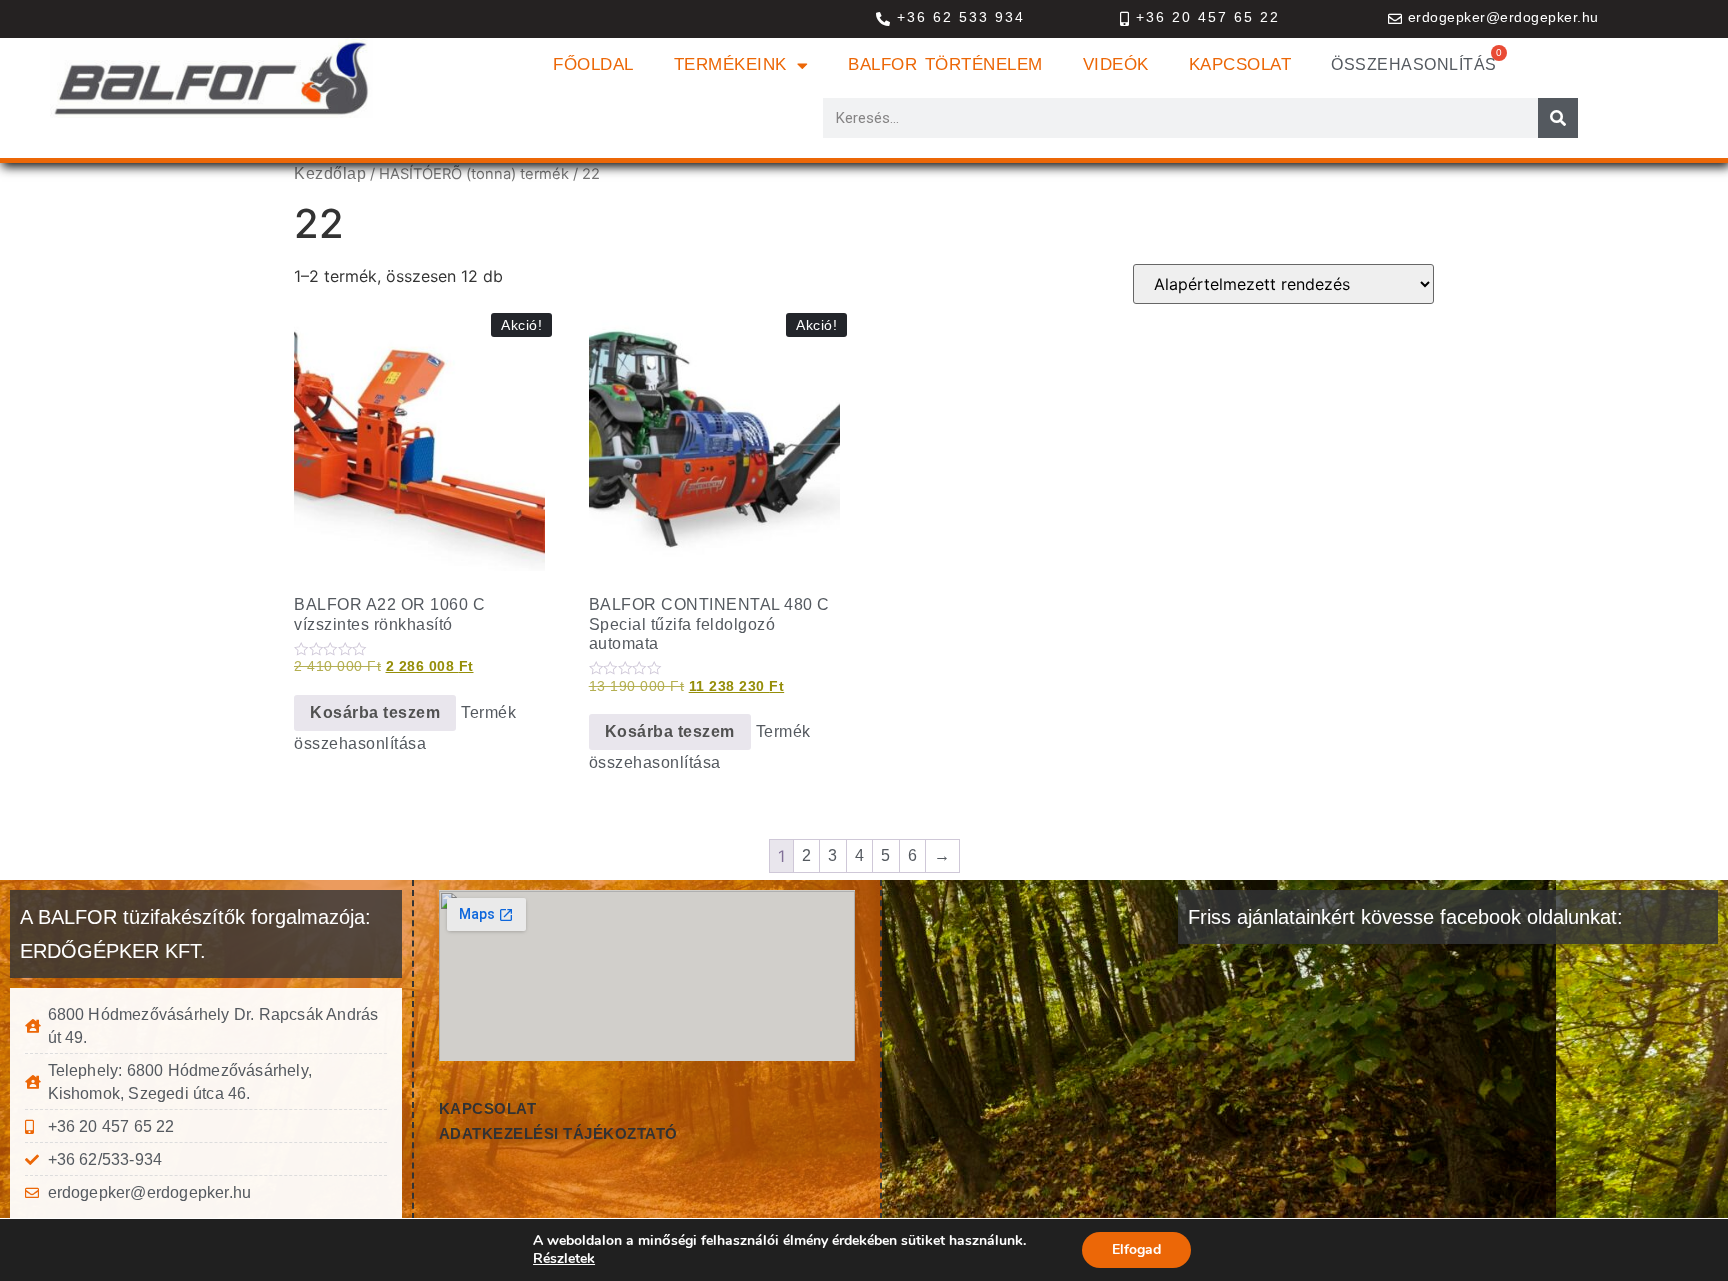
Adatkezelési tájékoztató (558, 1133)
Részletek (564, 1259)
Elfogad (1136, 1249)
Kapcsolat (1240, 64)
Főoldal (593, 64)
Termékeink (730, 64)
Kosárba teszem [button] (375, 712)
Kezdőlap (330, 173)
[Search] (1558, 118)
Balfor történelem (945, 64)
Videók (1116, 64)
